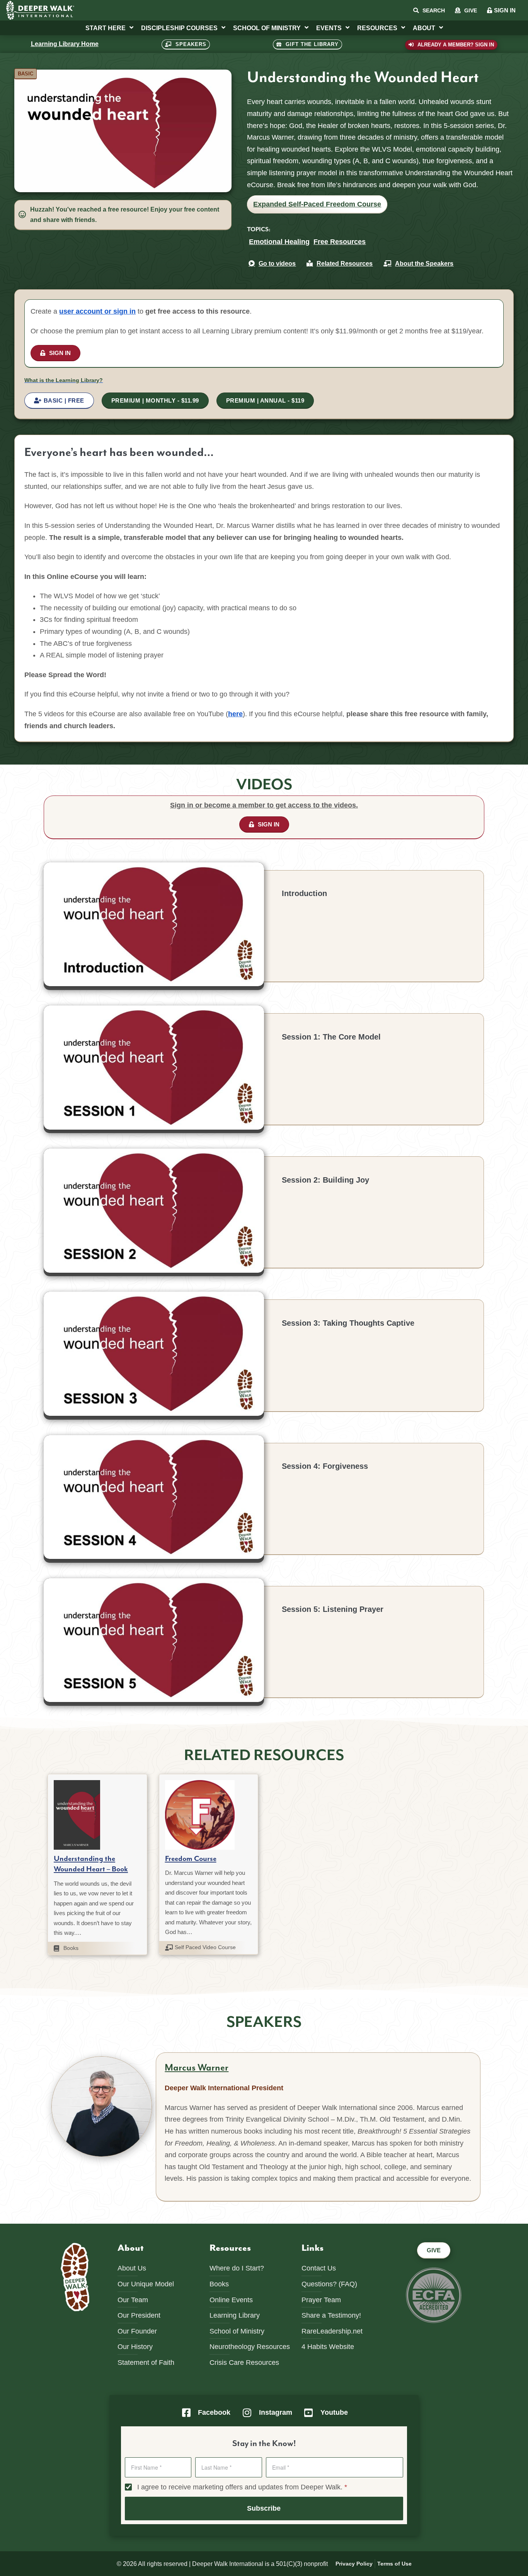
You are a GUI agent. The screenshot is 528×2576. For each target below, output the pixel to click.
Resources (377, 28)
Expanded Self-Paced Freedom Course (317, 204)
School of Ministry (267, 28)
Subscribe (264, 2508)
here (235, 714)
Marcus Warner (197, 2068)
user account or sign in (97, 311)
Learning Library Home (65, 44)
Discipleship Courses (179, 28)
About (424, 28)
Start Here (106, 28)
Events (329, 28)
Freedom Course (191, 1859)
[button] (26, 74)
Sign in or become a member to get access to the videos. (264, 805)
